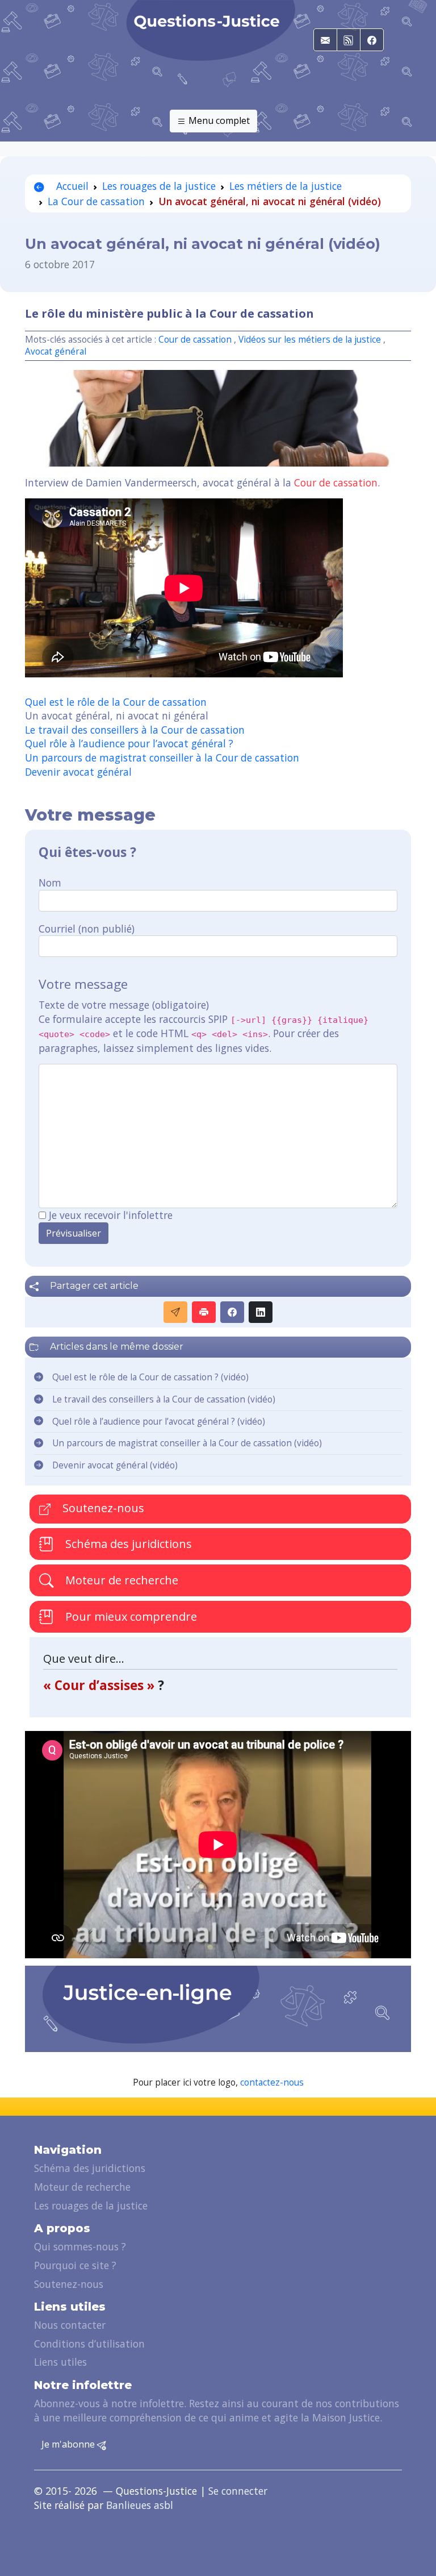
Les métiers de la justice (286, 186)
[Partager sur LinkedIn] (261, 1312)
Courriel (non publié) (87, 929)
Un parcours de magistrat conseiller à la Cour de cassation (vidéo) (187, 1443)
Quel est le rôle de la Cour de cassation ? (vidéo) (150, 1377)
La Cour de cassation (96, 201)
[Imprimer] (204, 1312)
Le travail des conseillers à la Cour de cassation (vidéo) (164, 1399)
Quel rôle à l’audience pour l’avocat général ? (129, 743)
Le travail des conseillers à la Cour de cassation (135, 730)
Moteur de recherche (120, 1580)
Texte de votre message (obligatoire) (124, 1005)
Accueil (71, 186)
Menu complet (218, 120)
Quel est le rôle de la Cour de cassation (116, 702)
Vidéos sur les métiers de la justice (310, 340)
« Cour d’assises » (100, 1685)
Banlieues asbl (140, 2505)
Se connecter (238, 2491)
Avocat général (56, 351)
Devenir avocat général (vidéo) (115, 1465)
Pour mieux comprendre (130, 1616)
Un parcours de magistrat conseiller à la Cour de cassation (162, 758)
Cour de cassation (195, 340)
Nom (50, 883)
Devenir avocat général (78, 772)
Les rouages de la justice (159, 186)
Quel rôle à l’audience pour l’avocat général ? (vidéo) (159, 1422)
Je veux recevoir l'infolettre (111, 1215)
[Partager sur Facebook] (232, 1312)
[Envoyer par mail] (175, 1312)
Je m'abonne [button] (69, 2444)
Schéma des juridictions (127, 1544)
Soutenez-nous (102, 1508)
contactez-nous (272, 2082)
